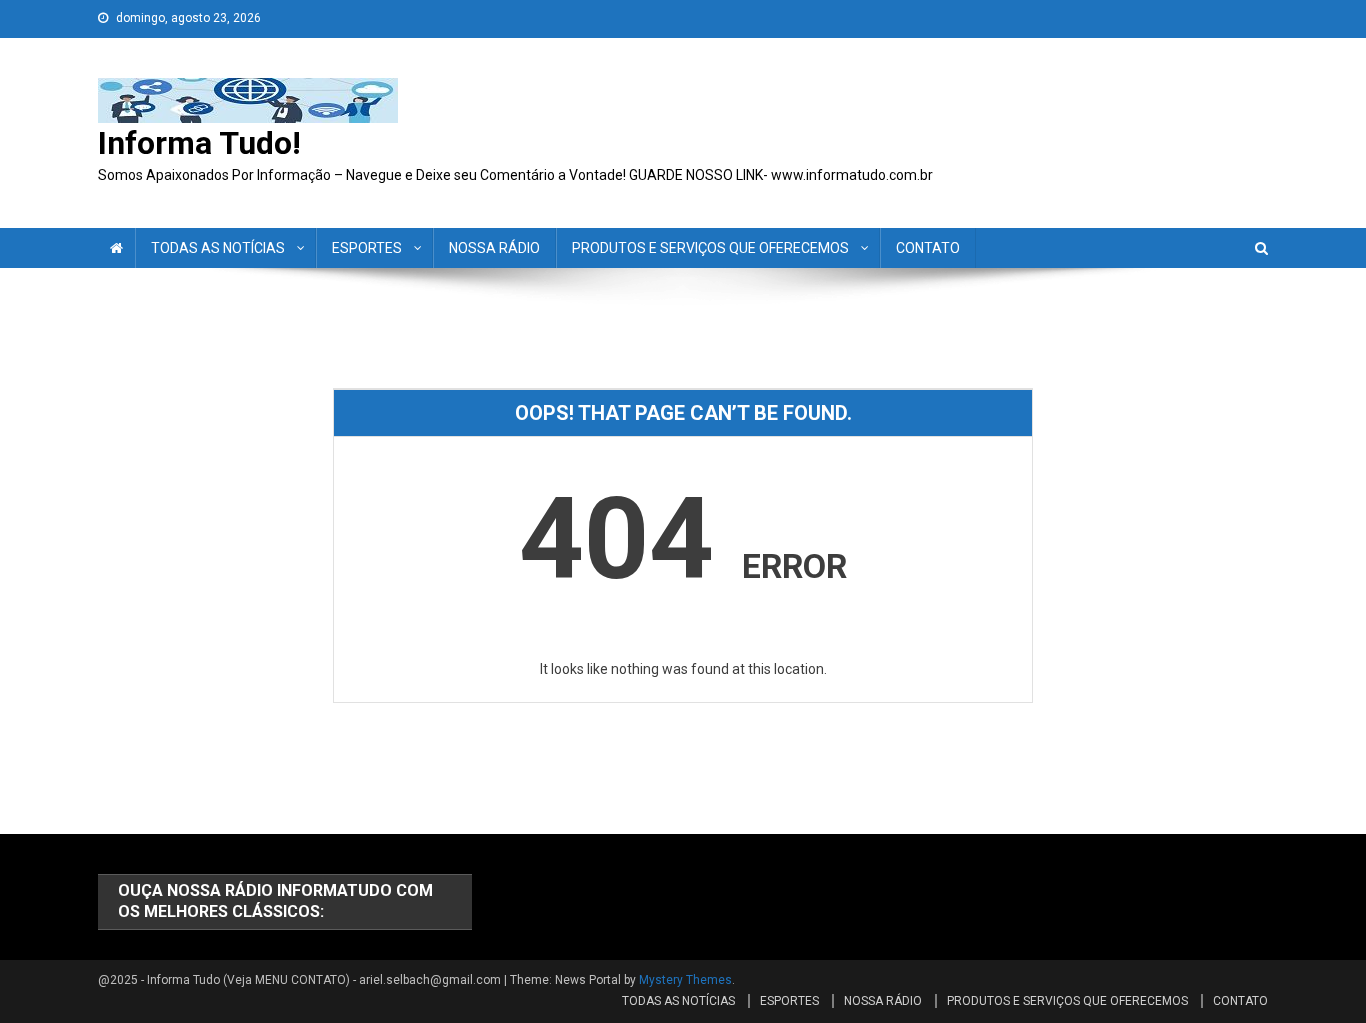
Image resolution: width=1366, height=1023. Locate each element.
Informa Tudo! (199, 143)
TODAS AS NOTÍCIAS (218, 248)
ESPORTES (367, 248)
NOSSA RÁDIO (494, 248)
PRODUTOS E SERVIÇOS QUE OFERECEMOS (710, 248)
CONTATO (928, 248)
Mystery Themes (685, 980)
